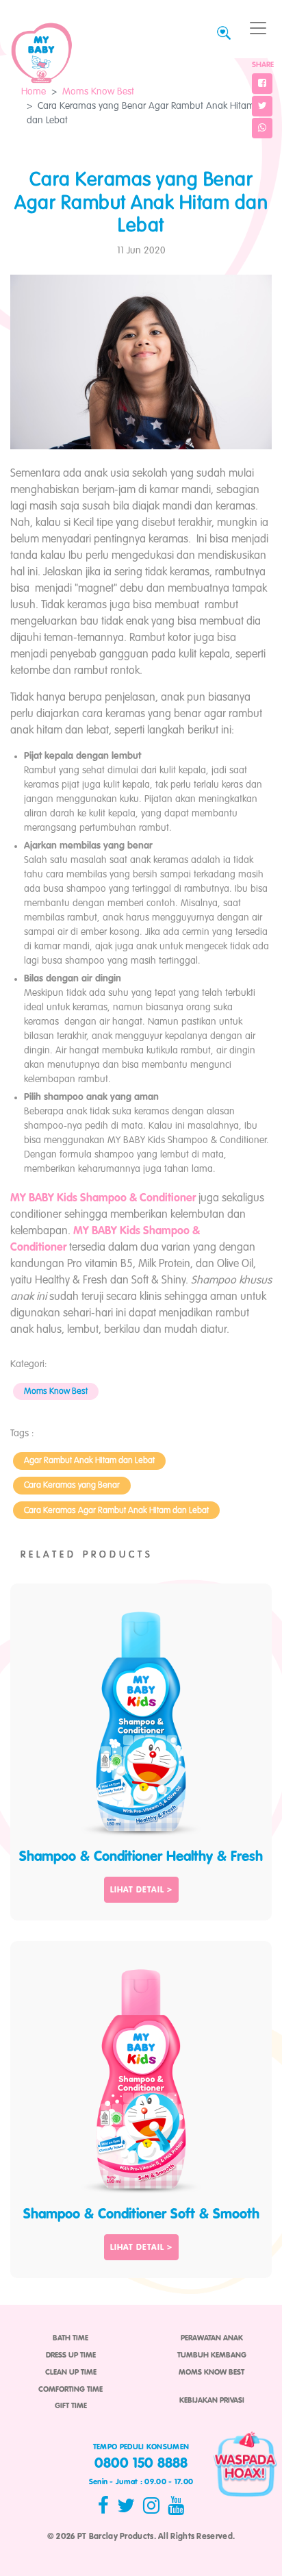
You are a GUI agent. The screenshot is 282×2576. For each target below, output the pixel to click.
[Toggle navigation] (258, 28)
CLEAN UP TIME (71, 2373)
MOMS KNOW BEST (211, 2373)
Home (34, 92)
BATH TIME (70, 2338)
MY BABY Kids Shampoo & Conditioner (103, 1199)
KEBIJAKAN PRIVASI (212, 2401)
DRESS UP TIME (71, 2355)
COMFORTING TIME (70, 2390)
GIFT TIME (71, 2406)
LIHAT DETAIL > (141, 1890)
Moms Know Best (98, 92)
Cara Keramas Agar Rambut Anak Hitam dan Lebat (116, 1511)
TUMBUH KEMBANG (212, 2355)
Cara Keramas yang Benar (72, 1485)
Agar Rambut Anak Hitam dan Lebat (89, 1461)
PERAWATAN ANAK (212, 2338)
